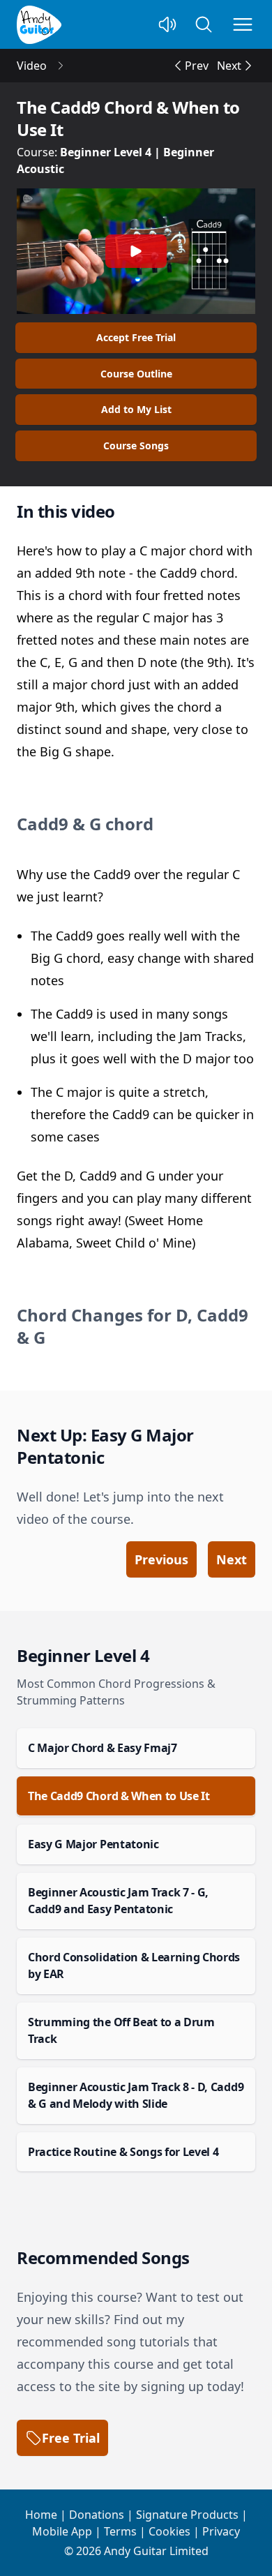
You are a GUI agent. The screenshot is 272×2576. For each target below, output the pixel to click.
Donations (97, 2515)
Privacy (221, 2531)
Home (41, 2515)
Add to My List (136, 409)
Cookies (169, 2531)
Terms (120, 2531)
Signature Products (187, 2515)
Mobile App (62, 2531)
